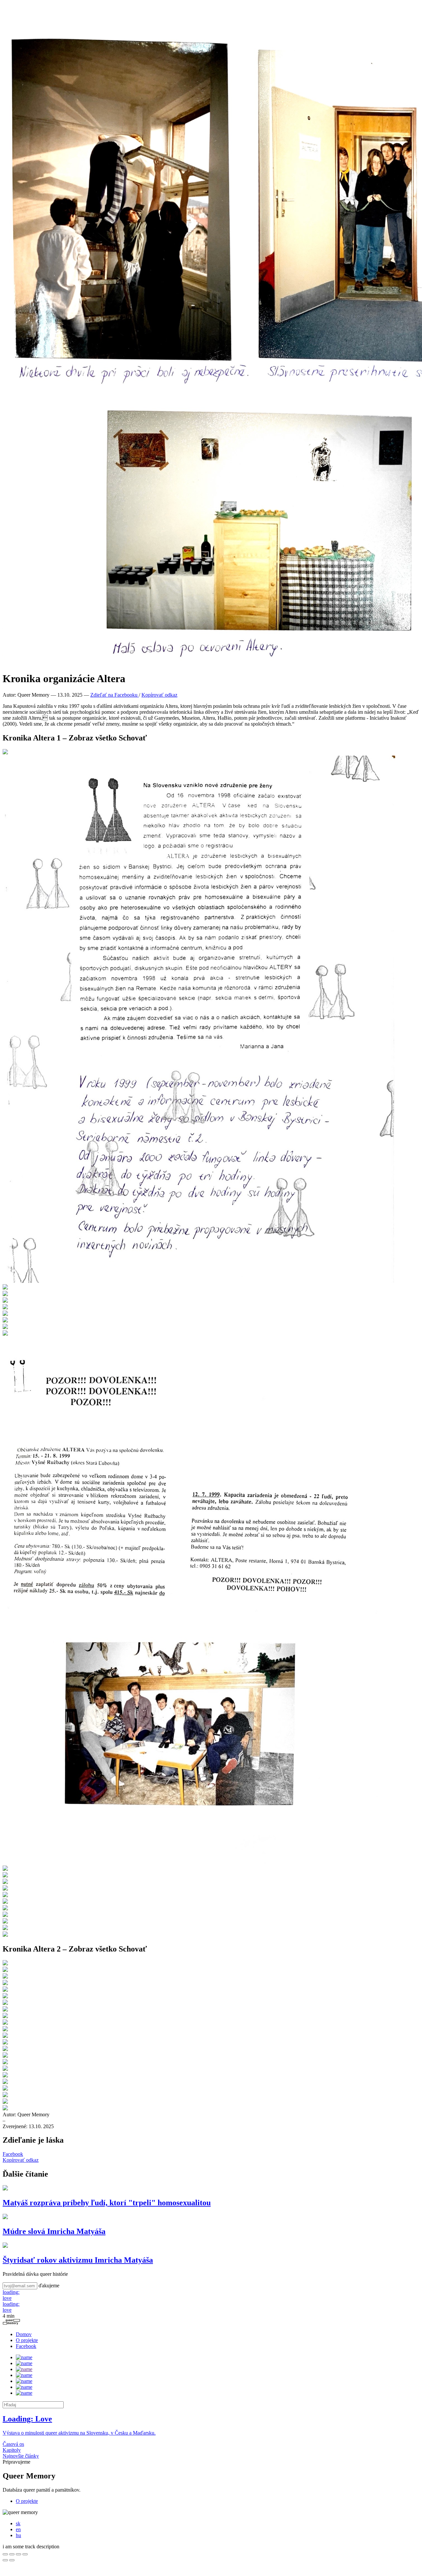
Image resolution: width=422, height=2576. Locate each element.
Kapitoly (12, 2450)
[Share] (12, 2554)
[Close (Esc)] (5, 2554)
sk (18, 2523)
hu (18, 2535)
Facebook (13, 2154)
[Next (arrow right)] (12, 2560)
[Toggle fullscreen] (18, 2554)
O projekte (27, 2340)
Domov (24, 2334)
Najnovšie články (21, 2456)
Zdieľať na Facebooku (115, 695)
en (18, 2529)
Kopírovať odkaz (159, 695)
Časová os (13, 2444)
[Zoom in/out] (25, 2554)
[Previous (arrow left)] (5, 2560)
